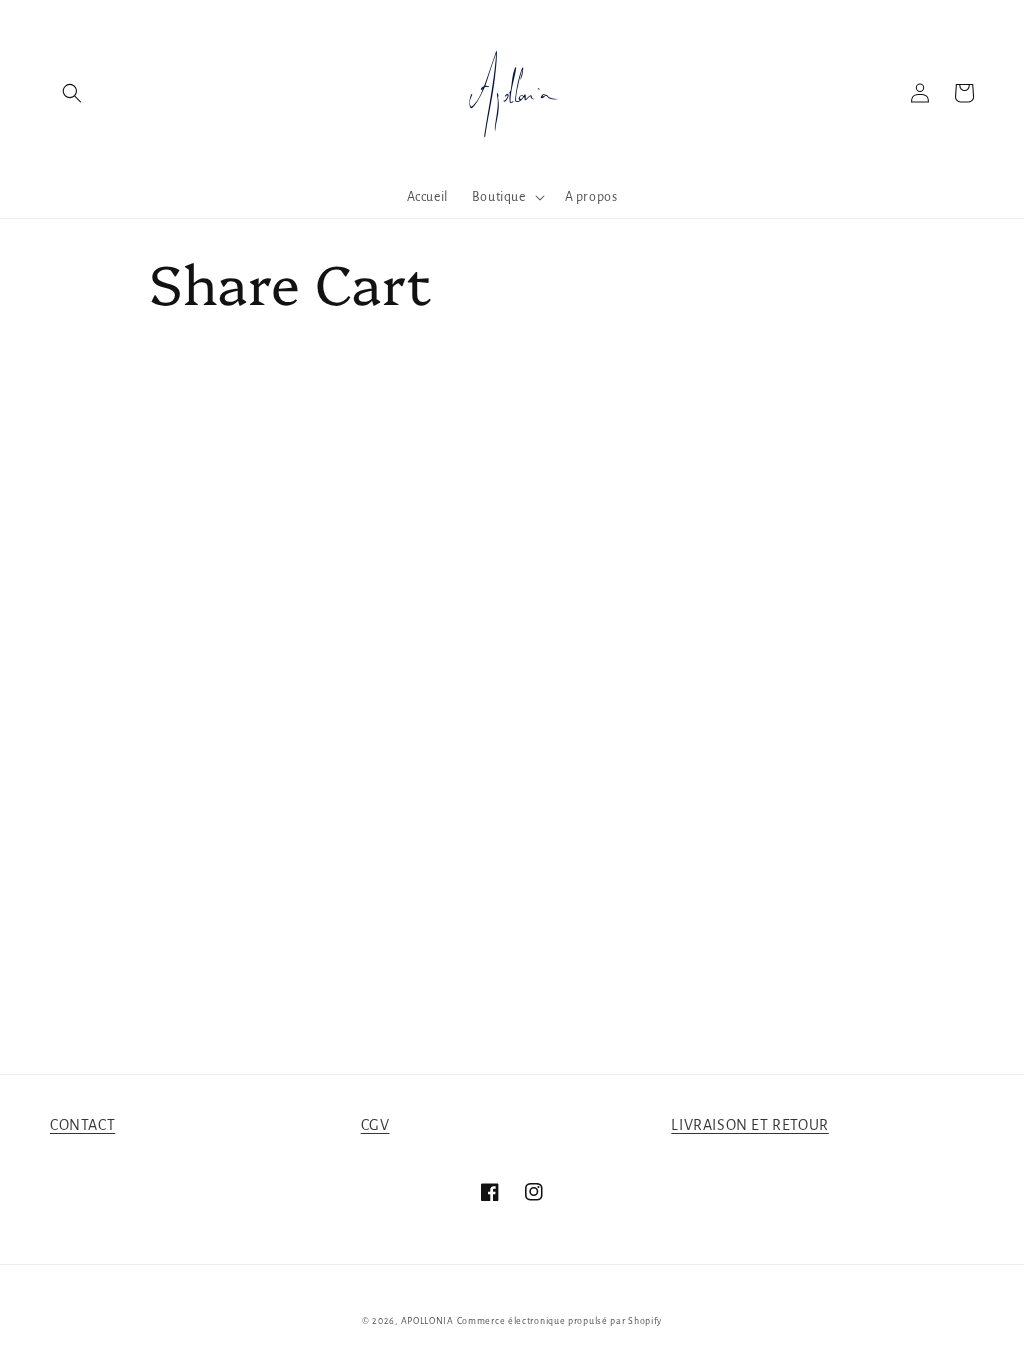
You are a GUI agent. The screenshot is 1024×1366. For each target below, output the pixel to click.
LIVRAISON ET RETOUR (749, 1125)
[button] (72, 93)
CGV (375, 1125)
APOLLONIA (427, 1321)
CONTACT (82, 1125)
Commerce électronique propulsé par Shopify (559, 1321)
